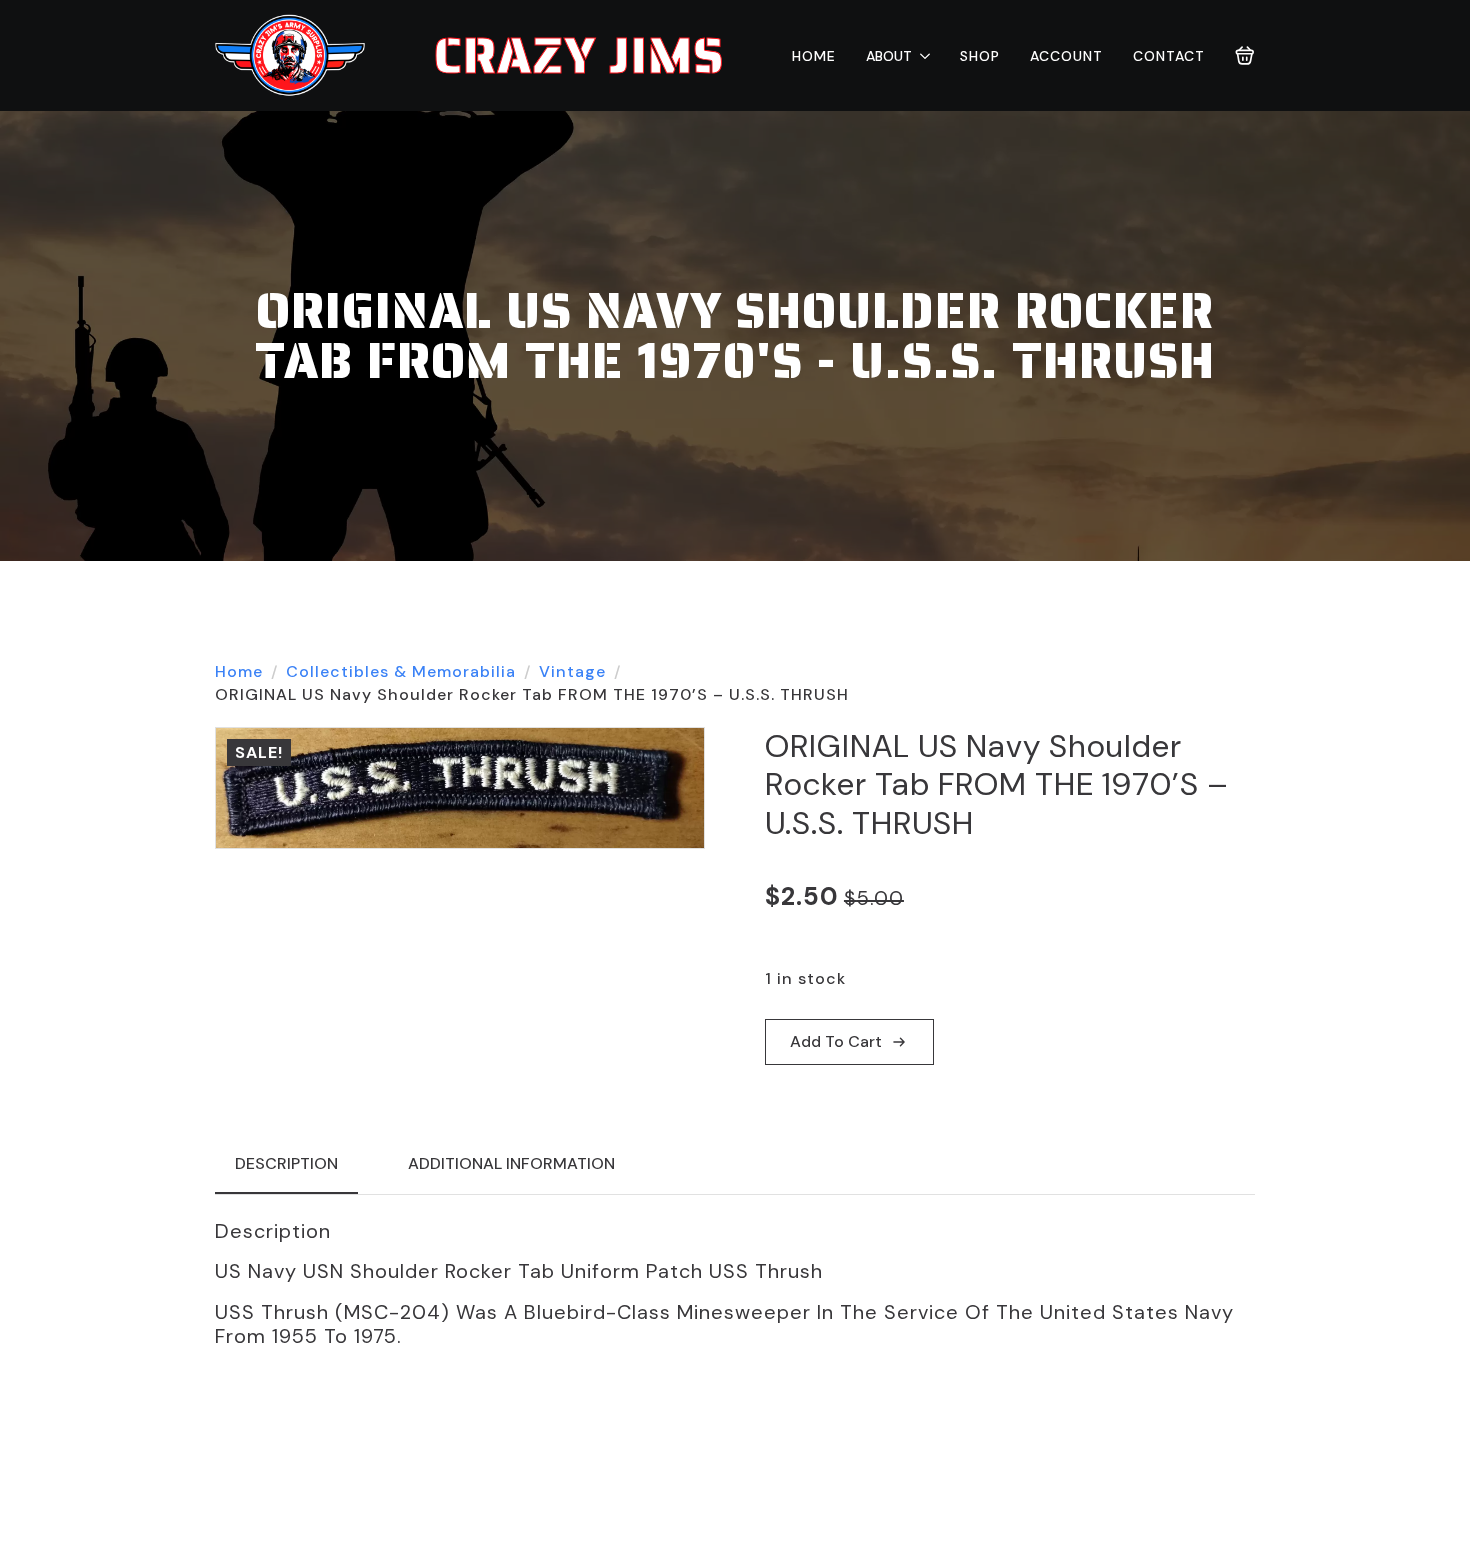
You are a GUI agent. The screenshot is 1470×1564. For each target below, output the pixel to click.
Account (1066, 56)
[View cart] (1245, 56)
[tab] (286, 1164)
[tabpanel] (735, 1283)
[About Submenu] (921, 56)
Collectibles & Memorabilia (401, 671)
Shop (980, 56)
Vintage (572, 671)
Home (814, 56)
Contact (1169, 56)
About (889, 56)
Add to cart (836, 1041)
